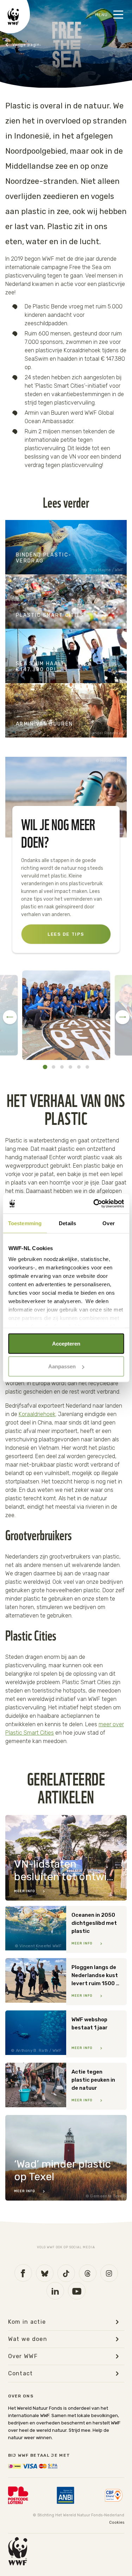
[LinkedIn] (55, 2291)
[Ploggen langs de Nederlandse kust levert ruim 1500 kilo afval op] (66, 1982)
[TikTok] (66, 2273)
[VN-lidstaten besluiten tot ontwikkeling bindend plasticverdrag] (66, 1858)
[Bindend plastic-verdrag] (66, 547)
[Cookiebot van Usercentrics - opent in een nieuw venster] (94, 1204)
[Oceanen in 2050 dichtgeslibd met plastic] (66, 1929)
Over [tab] (108, 1223)
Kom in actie (23, 45)
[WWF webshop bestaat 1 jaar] (66, 2034)
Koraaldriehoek (37, 1414)
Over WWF (23, 2356)
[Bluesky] (45, 2273)
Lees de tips (66, 934)
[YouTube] (77, 2291)
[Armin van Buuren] (66, 710)
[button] (45, 1067)
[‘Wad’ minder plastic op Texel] (66, 2158)
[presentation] (10, 1017)
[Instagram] (109, 2273)
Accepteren (66, 1343)
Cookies (117, 2522)
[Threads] (88, 2273)
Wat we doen (28, 2339)
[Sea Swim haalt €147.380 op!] (66, 656)
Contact (21, 2374)
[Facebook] (23, 2273)
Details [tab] (67, 1223)
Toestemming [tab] (25, 1223)
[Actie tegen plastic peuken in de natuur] (66, 2086)
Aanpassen (62, 1366)
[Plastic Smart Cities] (66, 602)
